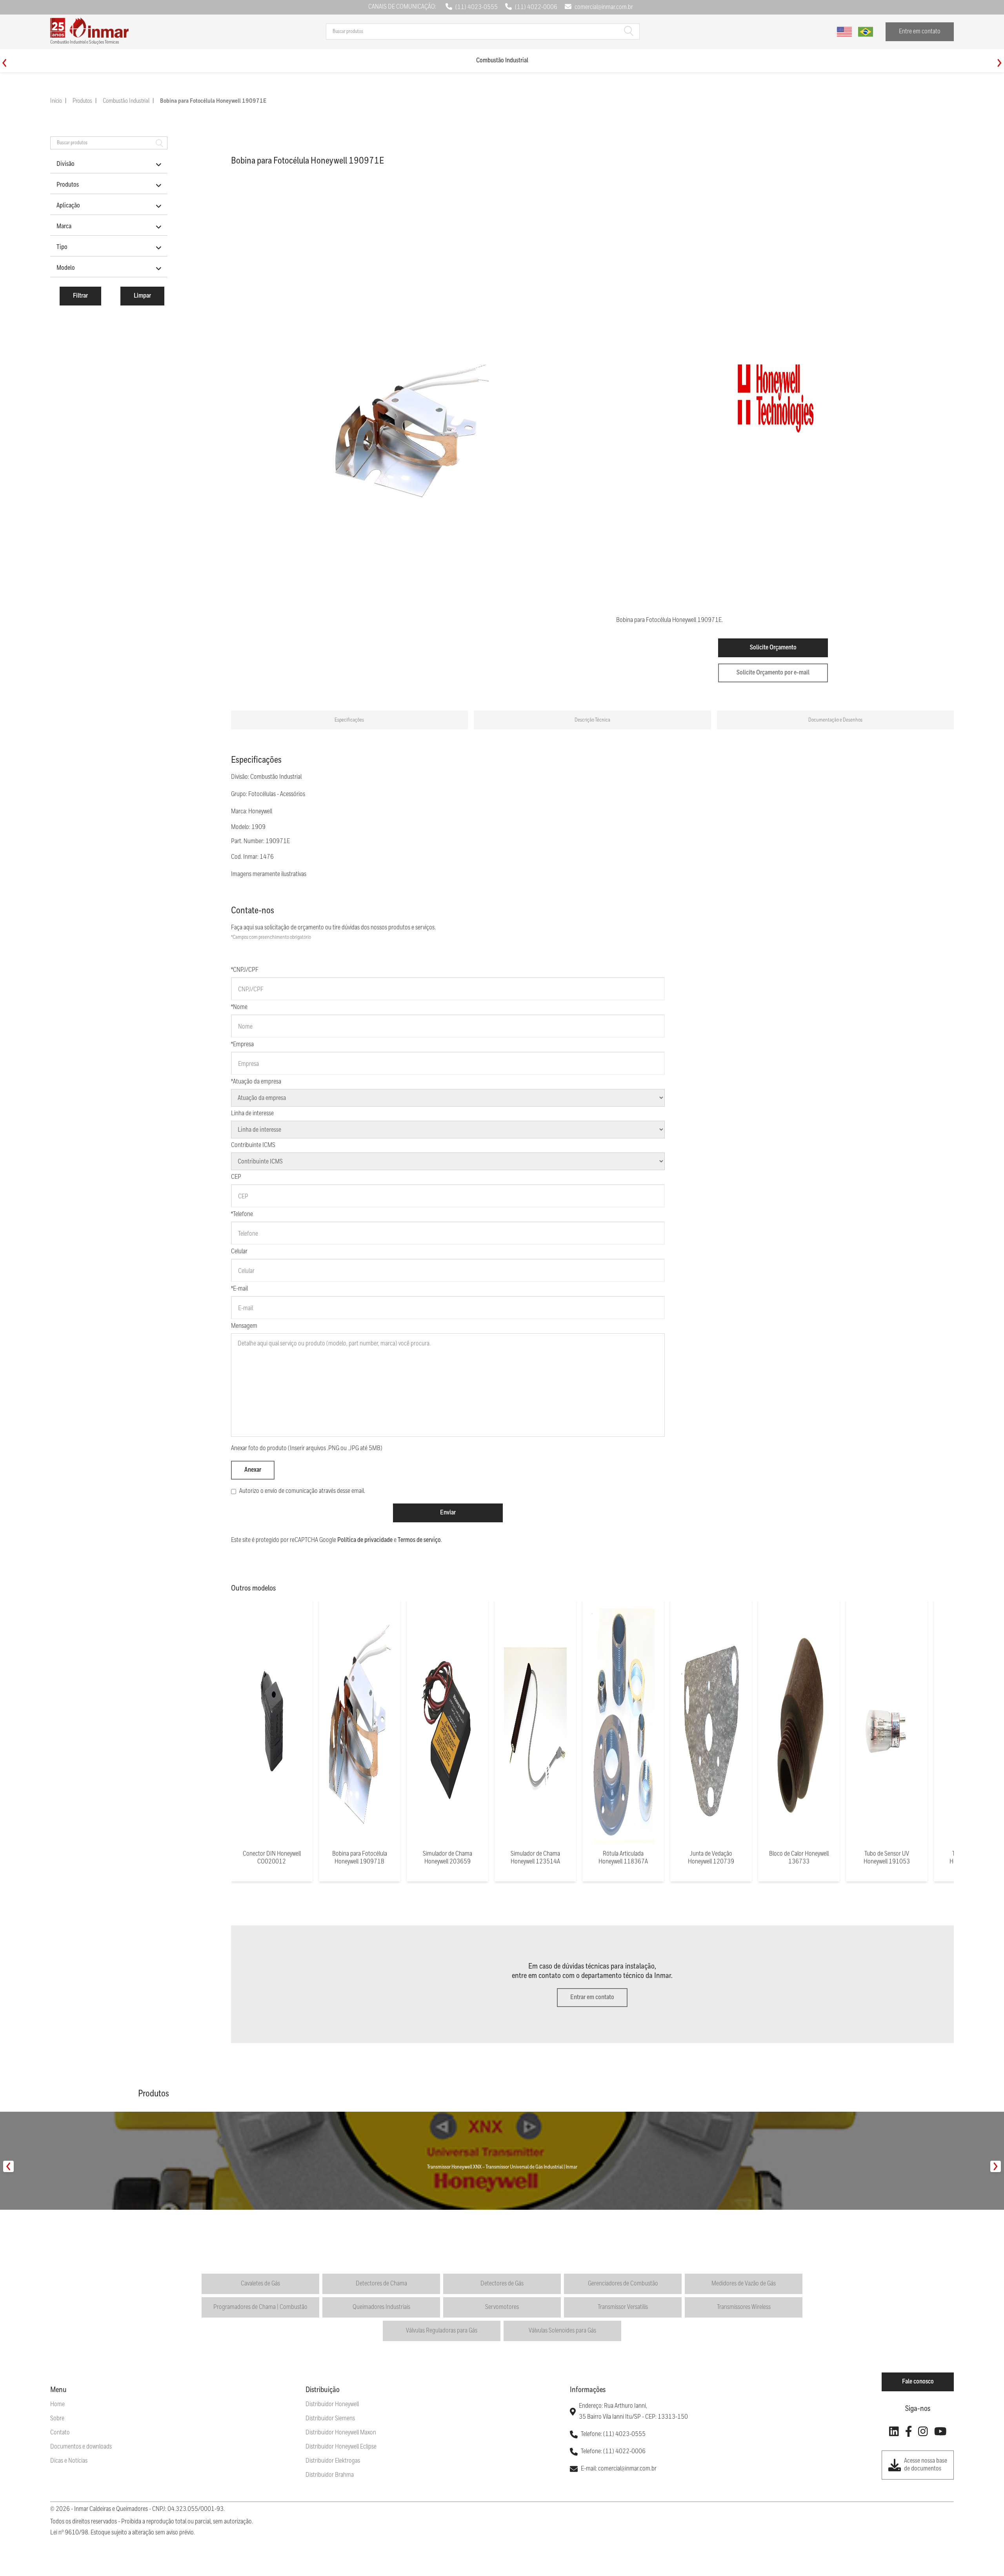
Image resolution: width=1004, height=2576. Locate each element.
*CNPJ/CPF (245, 970)
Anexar (253, 1470)
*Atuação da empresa (256, 1082)
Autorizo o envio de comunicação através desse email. (302, 1491)
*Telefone (242, 1214)
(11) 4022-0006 (536, 7)
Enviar (448, 1513)
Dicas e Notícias (69, 2461)
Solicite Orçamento (773, 648)
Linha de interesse (252, 1113)
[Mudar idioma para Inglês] (844, 32)
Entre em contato (920, 32)
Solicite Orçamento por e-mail (773, 673)
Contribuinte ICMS (253, 1145)
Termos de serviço (419, 1540)
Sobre (57, 2419)
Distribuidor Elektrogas (333, 2461)
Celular (239, 1252)
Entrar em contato (592, 1997)
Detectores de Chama (381, 2284)
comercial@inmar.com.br (604, 7)
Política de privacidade (365, 1540)
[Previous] (5, 63)
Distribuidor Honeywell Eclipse (341, 2447)
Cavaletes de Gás (260, 2284)
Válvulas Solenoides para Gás (562, 2331)
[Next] (999, 63)
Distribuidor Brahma (330, 2475)
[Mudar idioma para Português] (866, 32)
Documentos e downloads (81, 2447)
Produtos (82, 101)
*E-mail (239, 1289)
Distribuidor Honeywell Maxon (341, 2433)
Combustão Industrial (126, 101)
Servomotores (502, 2307)
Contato (60, 2433)
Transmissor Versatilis (623, 2307)
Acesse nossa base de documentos (926, 2465)
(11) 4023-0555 (477, 7)
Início (56, 101)
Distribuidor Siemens (330, 2419)
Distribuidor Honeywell (332, 2404)
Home (57, 2404)
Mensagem (244, 1326)
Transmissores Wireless (744, 2307)
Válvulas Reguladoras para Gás (442, 2331)
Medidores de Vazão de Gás (744, 2284)
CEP (236, 1177)
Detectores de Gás (502, 2284)
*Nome (239, 1007)
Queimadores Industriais (381, 2307)
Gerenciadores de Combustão (623, 2284)
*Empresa (242, 1044)
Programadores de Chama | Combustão (260, 2307)
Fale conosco (918, 2382)
